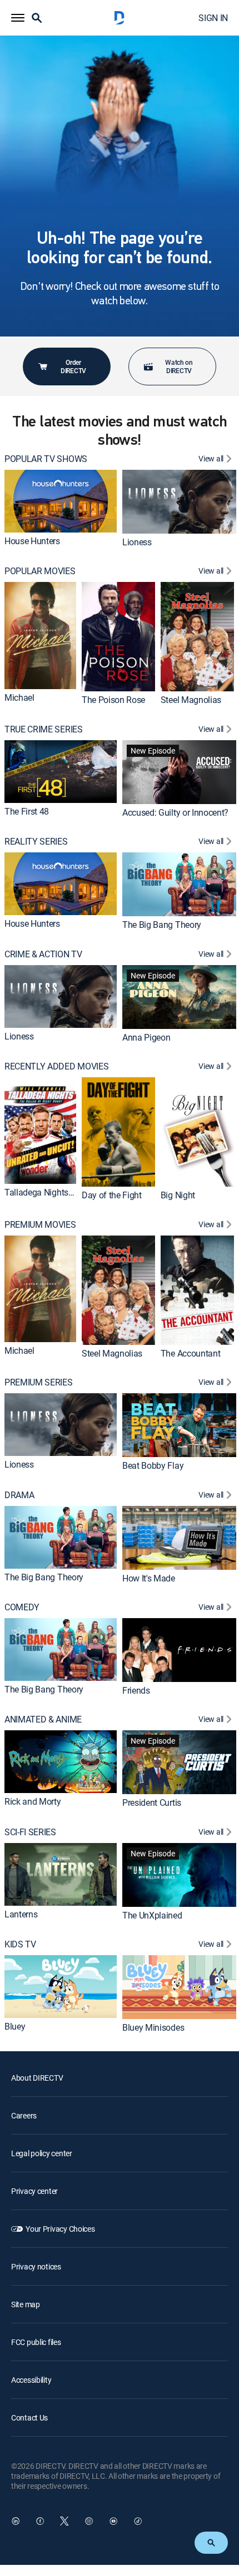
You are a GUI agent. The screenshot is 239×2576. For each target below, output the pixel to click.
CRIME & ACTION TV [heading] (43, 954)
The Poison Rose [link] (113, 700)
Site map (26, 2304)
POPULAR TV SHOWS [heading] (46, 459)
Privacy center (34, 2191)
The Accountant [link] (191, 1353)
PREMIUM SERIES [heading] (39, 1382)
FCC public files (36, 2342)
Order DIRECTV (73, 366)
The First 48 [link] (27, 811)
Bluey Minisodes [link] (153, 2027)
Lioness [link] (137, 542)
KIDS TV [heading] (20, 1944)
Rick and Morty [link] (33, 1801)
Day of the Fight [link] (112, 1195)
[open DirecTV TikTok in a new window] (138, 2521)
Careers (24, 2115)
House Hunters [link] (32, 541)
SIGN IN (213, 18)
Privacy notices (36, 2266)
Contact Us (29, 2417)
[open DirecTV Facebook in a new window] (40, 2521)
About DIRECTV (37, 2078)
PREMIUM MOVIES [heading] (40, 1225)
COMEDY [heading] (22, 1607)
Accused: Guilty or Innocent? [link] (175, 812)
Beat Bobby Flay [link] (153, 1465)
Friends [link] (136, 1690)
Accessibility (31, 2380)
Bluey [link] (15, 2026)
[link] (61, 501)
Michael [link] (19, 697)
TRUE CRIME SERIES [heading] (44, 729)
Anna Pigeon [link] (146, 1037)
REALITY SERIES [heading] (36, 842)
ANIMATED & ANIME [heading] (43, 1719)
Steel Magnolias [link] (191, 700)
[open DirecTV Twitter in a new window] (64, 2521)
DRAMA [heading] (19, 1495)
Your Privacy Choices (60, 2229)
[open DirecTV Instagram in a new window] (89, 2521)
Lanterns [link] (21, 1914)
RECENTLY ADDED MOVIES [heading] (56, 1066)
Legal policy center (42, 2153)
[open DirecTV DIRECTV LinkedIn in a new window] (16, 2521)
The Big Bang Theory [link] (162, 925)
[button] (18, 18)
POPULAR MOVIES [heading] (40, 571)
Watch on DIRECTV (179, 366)
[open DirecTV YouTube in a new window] (113, 2521)
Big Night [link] (178, 1195)
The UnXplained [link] (152, 1915)
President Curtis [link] (152, 1802)
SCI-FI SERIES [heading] (30, 1832)
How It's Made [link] (149, 1578)
